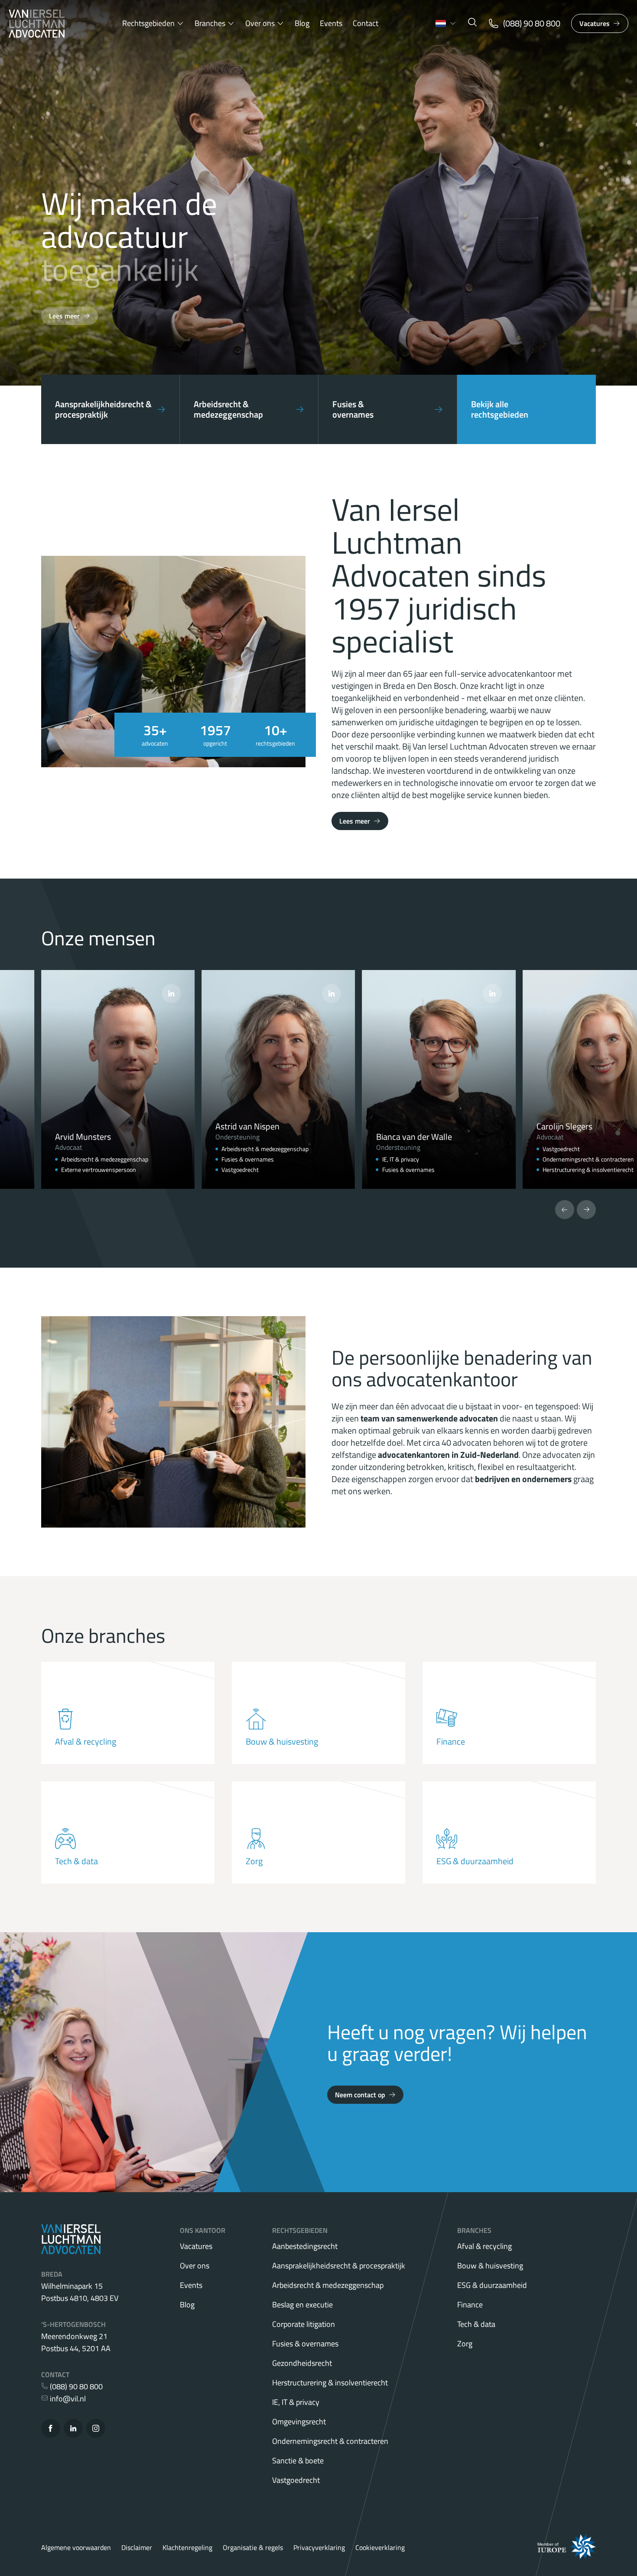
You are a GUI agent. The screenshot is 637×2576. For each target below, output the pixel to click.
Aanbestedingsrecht (305, 2246)
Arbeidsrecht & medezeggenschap (328, 2285)
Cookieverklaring (380, 2547)
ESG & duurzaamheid (492, 2285)
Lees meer (64, 316)
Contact (366, 23)
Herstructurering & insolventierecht (330, 2383)
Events (331, 23)
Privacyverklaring (319, 2547)
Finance (470, 2305)
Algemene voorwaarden (76, 2547)
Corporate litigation (304, 2324)
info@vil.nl (67, 2399)
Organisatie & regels (253, 2547)
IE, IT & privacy (296, 2402)
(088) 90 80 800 (75, 2386)
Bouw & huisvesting (490, 2266)
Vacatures (595, 23)
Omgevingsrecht (299, 2422)
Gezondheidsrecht (302, 2363)
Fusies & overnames (305, 2344)
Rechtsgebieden (148, 23)
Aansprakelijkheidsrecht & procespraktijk (339, 2266)
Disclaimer (137, 2547)
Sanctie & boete (298, 2461)
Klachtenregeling (187, 2547)
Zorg (465, 2344)
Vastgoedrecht (296, 2480)
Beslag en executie (302, 2305)
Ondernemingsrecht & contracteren (330, 2441)
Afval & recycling (484, 2246)
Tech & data (476, 2324)
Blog (302, 23)
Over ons (260, 23)
